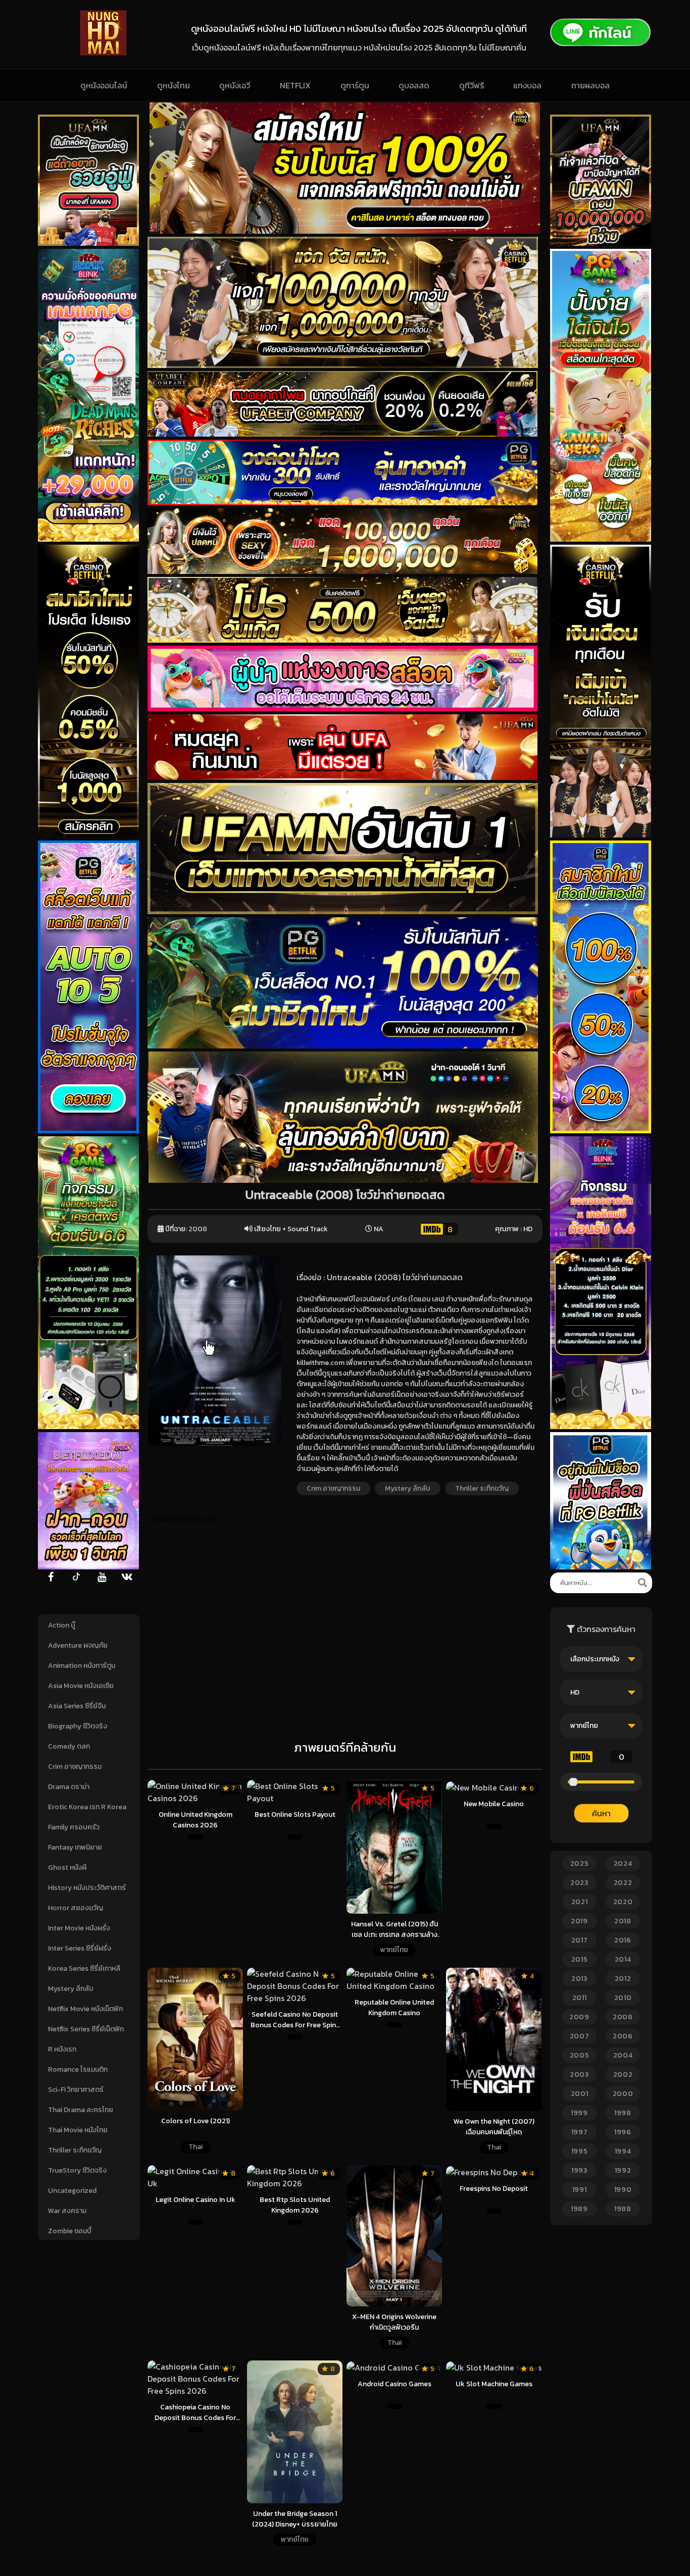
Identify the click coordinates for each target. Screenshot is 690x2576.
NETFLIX (295, 85)
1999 (579, 2113)
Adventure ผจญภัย (78, 1645)
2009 (579, 2017)
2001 (580, 2094)
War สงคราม (67, 2211)
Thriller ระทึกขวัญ (75, 2150)
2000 (623, 2094)
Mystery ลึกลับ (71, 1989)
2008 (198, 1229)
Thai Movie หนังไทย (78, 2130)
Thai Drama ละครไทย (81, 2110)
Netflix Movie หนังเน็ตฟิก (85, 2009)
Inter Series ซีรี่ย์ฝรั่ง (80, 1948)
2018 (623, 1921)
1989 (579, 2209)
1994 (623, 2151)
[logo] (103, 52)
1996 (623, 2132)
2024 (623, 1863)
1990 (623, 2190)
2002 (623, 2074)
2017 (580, 1940)
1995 (580, 2151)
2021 (580, 1902)
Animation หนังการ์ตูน (82, 1666)
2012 (623, 1979)
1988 (623, 2209)
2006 (623, 2036)
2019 (579, 1921)
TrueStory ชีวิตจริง (77, 2170)
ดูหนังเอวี (235, 85)
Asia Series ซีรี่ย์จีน (77, 1706)
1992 (623, 2170)
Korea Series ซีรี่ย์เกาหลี (84, 1968)
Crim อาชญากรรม (75, 1767)
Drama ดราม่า (69, 1787)
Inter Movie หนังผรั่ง (79, 1928)
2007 (580, 2036)
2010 (623, 1998)
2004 (623, 2055)
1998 (623, 2113)
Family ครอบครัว (74, 1827)
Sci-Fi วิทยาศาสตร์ (76, 2090)
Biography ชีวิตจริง (78, 1726)
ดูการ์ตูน (355, 85)
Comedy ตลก (69, 1746)
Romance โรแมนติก (78, 2069)
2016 (623, 1940)
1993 (579, 2170)
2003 (579, 2074)
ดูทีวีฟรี (472, 85)
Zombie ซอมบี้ (70, 2231)
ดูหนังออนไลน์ (104, 85)
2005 (580, 2055)
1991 (580, 2190)
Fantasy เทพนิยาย (75, 1847)
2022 (623, 1883)
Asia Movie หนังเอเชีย (81, 1686)
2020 (623, 1902)
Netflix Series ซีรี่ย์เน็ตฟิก (86, 2029)
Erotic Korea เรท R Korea (87, 1807)
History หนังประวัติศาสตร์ (87, 1888)
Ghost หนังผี (67, 1868)
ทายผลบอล (590, 85)
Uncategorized (72, 2191)
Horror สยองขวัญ (76, 1908)
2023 (579, 1883)
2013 (579, 1979)
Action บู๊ (62, 1625)
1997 (580, 2132)
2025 (580, 1863)
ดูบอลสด (414, 85)
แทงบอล (527, 85)
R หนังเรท (62, 2049)
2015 (580, 1959)
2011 (580, 1998)
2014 (623, 1959)
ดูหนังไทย (174, 85)
